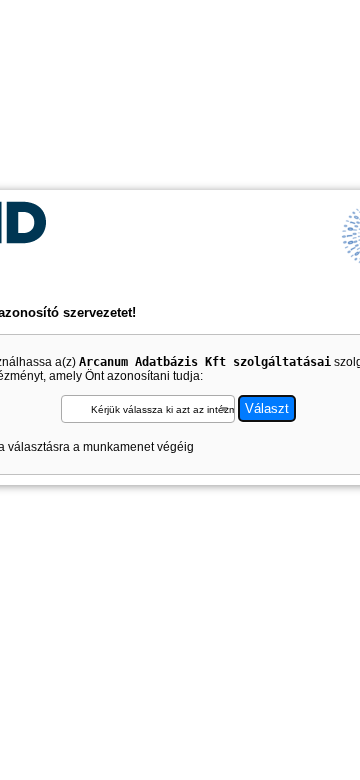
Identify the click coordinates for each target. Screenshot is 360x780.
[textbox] (148, 410)
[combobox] (148, 409)
